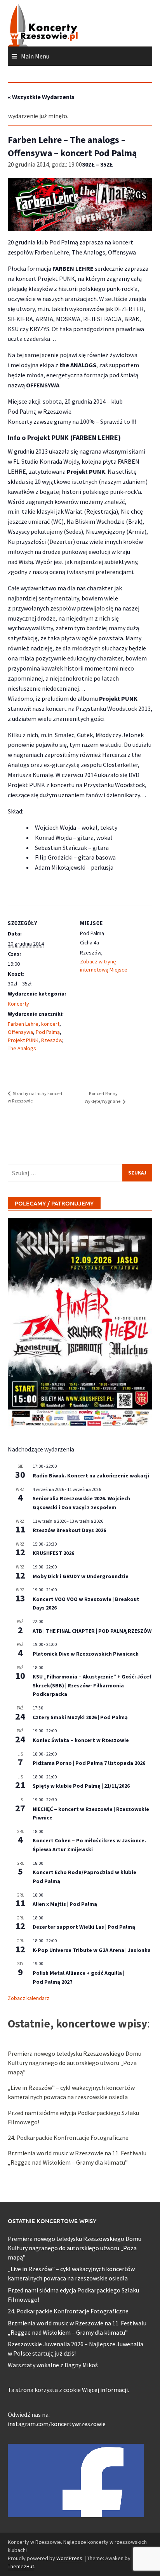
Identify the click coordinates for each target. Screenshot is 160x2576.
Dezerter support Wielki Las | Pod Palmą (84, 1927)
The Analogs (22, 1048)
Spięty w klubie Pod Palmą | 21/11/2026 (81, 1786)
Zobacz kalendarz (29, 1998)
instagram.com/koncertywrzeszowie (57, 2424)
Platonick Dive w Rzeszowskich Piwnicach (86, 1654)
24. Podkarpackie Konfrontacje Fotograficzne (68, 2137)
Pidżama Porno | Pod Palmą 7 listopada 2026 (89, 1763)
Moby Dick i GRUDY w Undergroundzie (81, 1576)
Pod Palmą (48, 1032)
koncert (50, 1024)
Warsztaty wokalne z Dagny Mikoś (53, 2365)
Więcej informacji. (105, 2390)
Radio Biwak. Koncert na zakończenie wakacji (91, 1475)
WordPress (69, 2558)
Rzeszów (52, 1040)
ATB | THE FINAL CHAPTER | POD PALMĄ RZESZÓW (92, 1631)
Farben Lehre (23, 1024)
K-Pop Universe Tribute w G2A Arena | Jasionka (92, 1950)
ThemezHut (21, 2566)
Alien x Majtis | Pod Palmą (65, 1904)
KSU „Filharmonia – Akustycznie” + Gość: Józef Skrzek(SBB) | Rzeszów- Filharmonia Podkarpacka (92, 1685)
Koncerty (18, 1004)
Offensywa (20, 1032)
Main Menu (35, 56)
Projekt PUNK (23, 1040)
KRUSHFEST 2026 (53, 1553)
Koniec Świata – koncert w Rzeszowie (81, 1740)
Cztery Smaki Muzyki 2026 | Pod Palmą (80, 1717)
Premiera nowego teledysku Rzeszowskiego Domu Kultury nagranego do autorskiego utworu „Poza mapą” (75, 2063)
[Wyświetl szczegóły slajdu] (80, 1324)
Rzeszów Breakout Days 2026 (69, 1530)
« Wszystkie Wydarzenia (41, 97)
